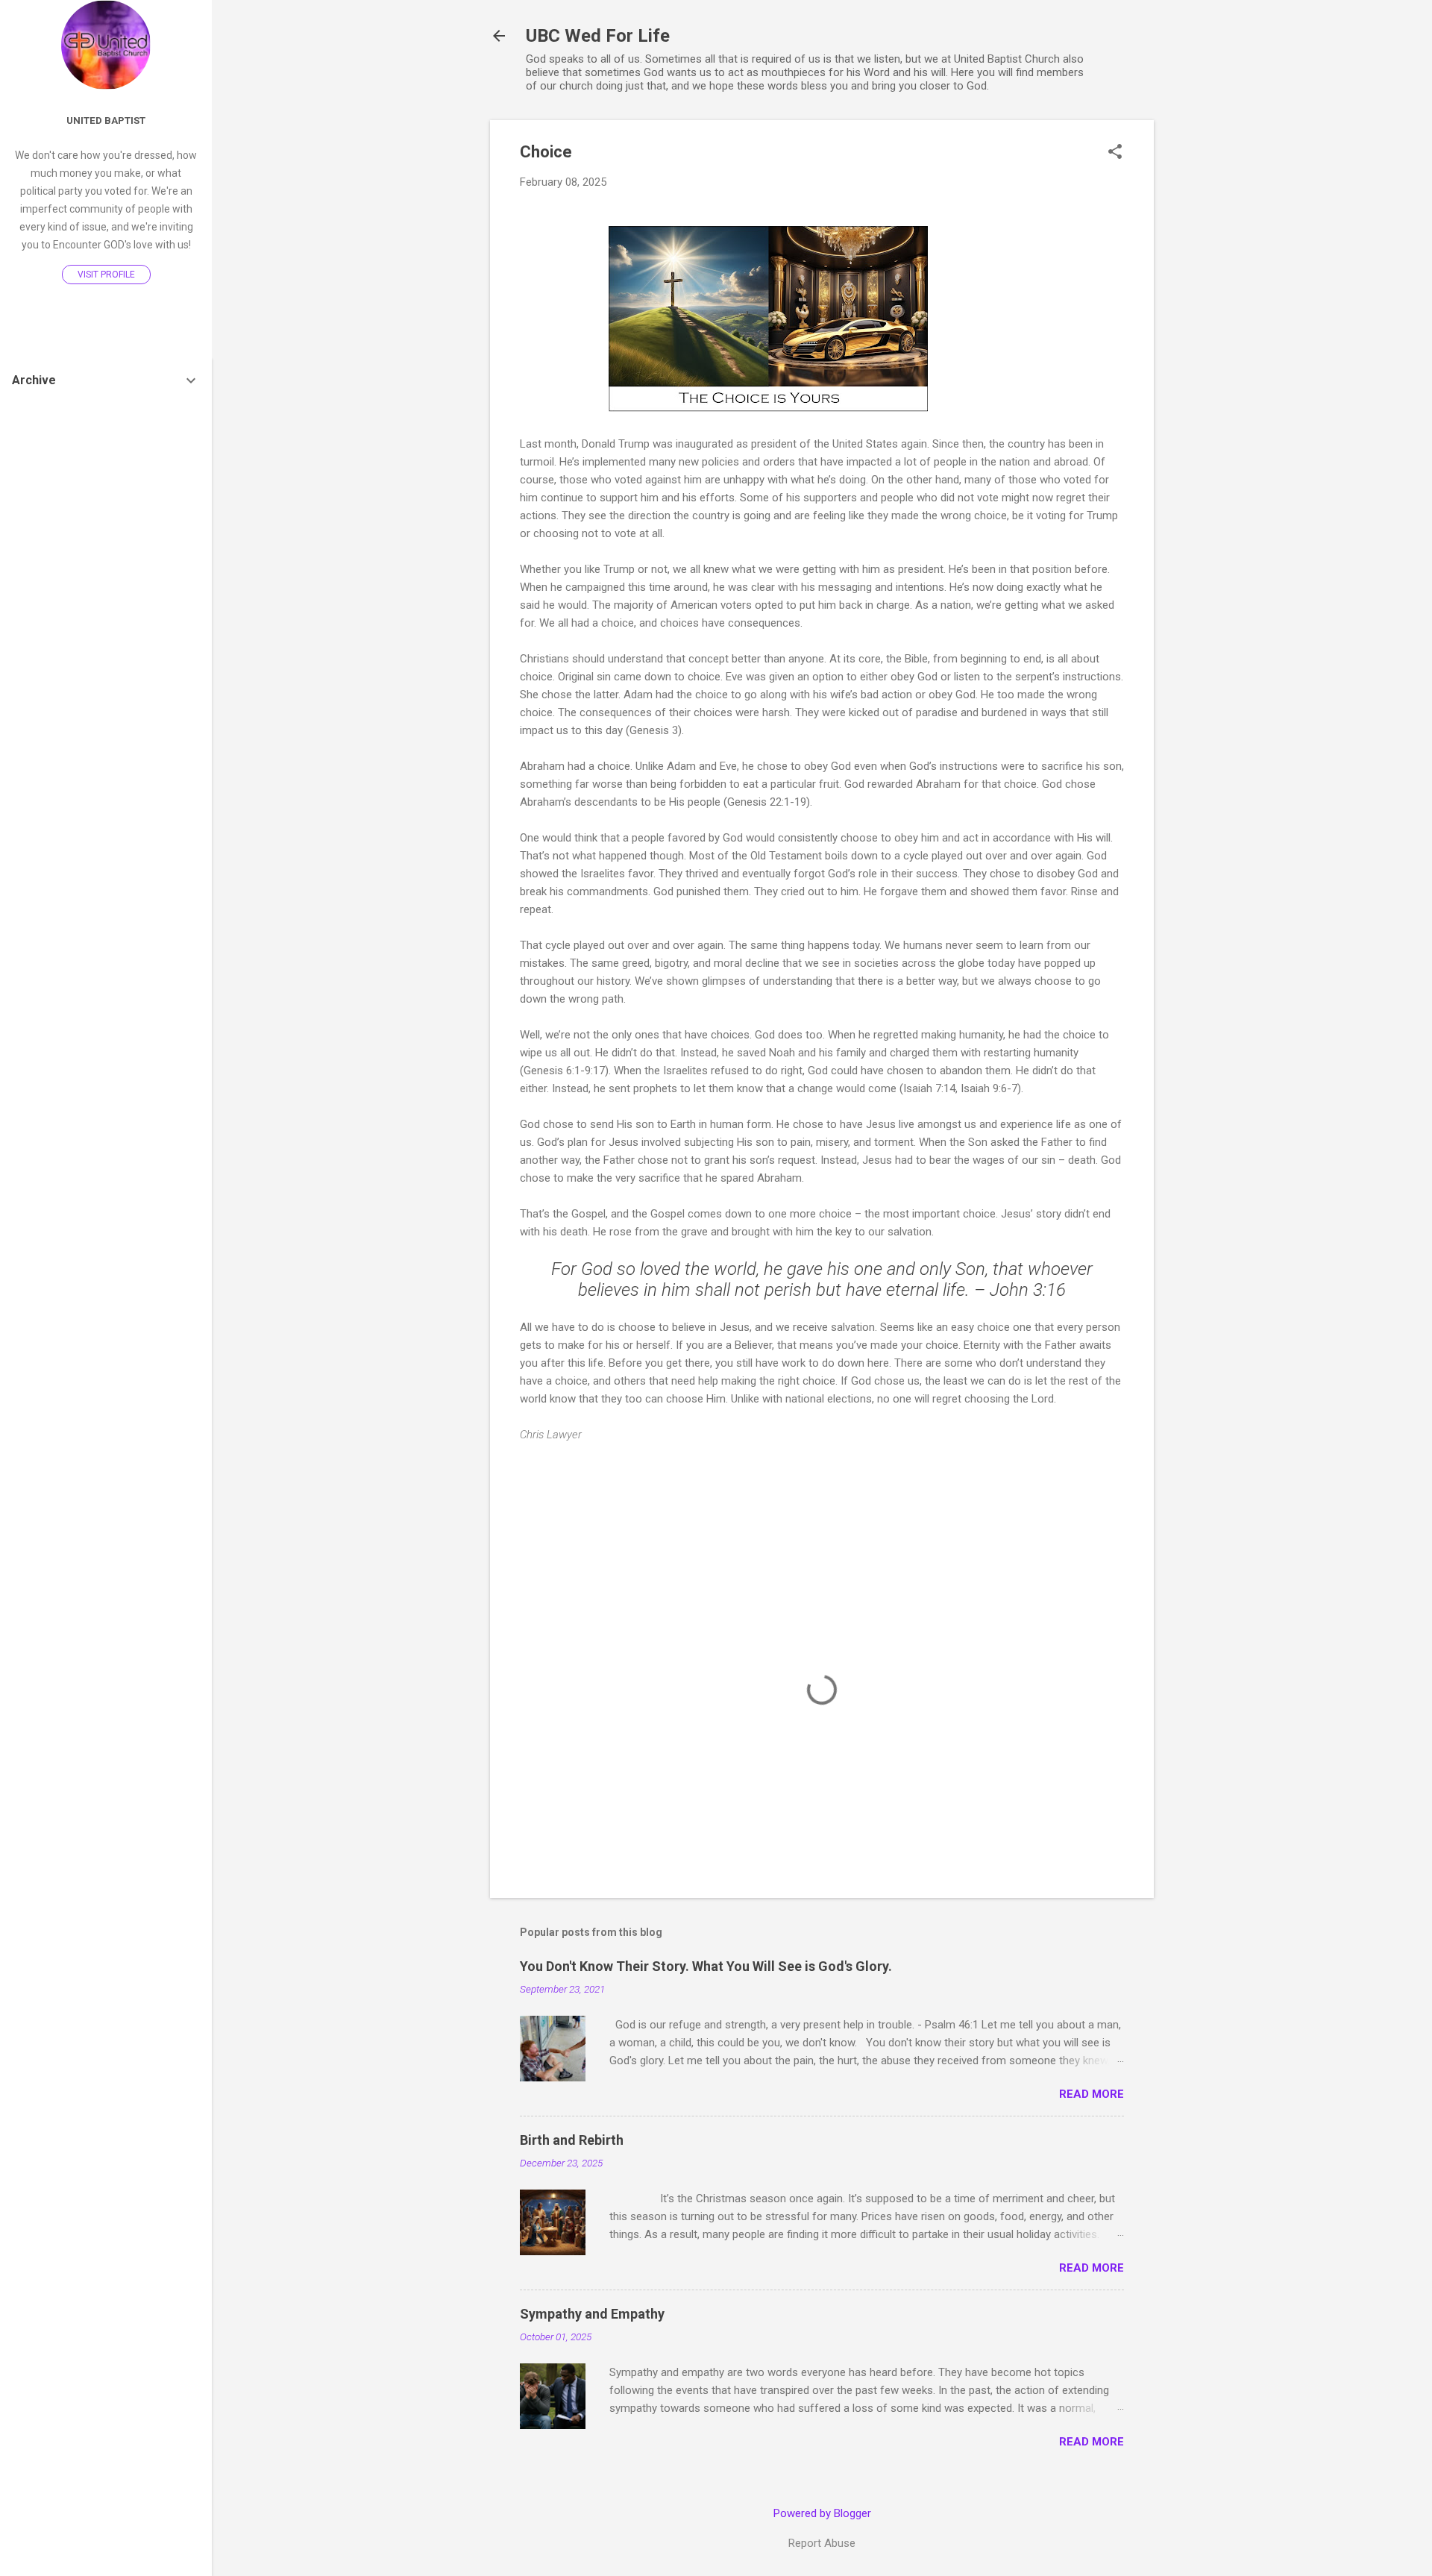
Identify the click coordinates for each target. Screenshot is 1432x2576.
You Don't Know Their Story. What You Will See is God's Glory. (706, 1966)
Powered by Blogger (822, 2513)
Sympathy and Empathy (592, 2314)
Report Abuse (822, 2543)
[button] (1115, 153)
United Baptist (106, 120)
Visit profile (106, 275)
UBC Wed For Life (598, 36)
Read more (1092, 2094)
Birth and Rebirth (572, 2140)
